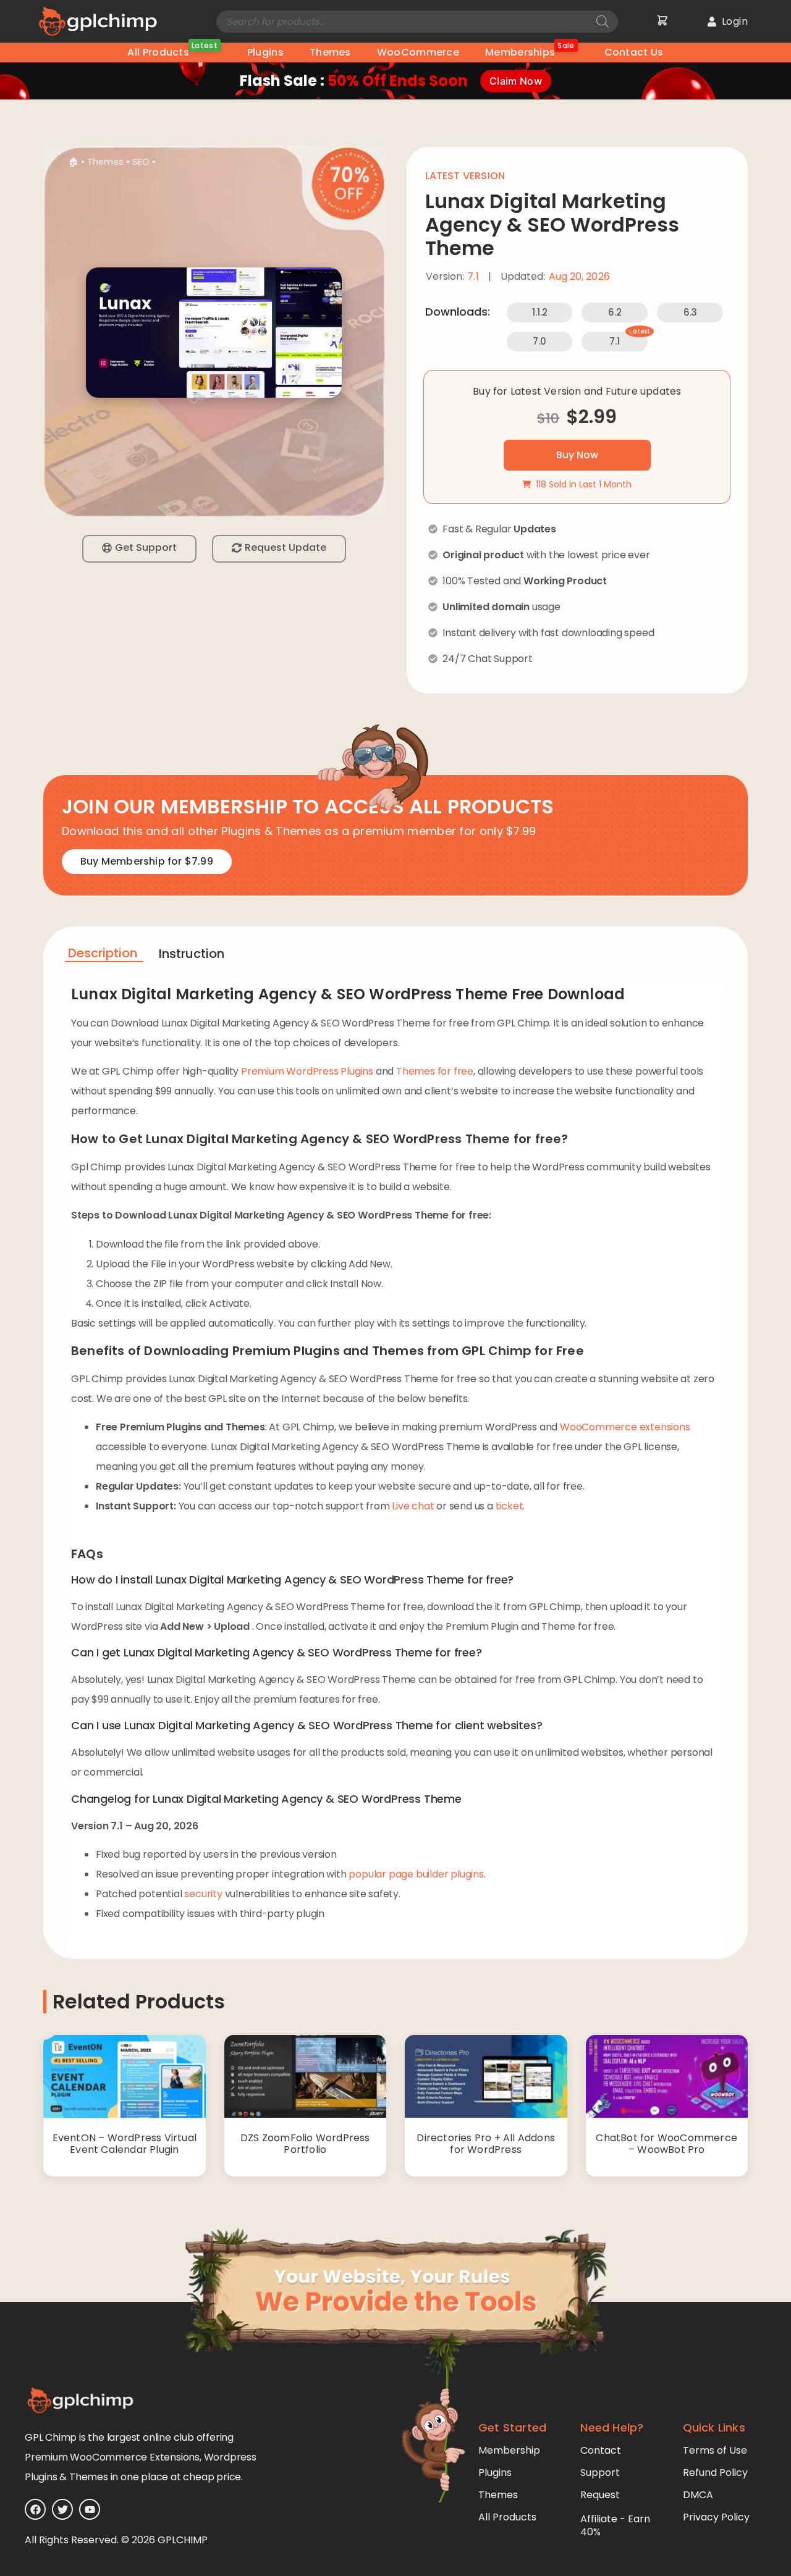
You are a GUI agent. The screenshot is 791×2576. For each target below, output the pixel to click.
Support (600, 2473)
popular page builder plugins (416, 1874)
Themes (330, 52)
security (203, 1894)
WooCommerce (418, 52)
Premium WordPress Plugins (307, 1071)
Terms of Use (715, 2450)
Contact (601, 2450)
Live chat (413, 1506)
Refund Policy (715, 2473)
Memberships (530, 51)
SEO (141, 162)
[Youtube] (90, 2509)
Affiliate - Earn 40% (615, 2525)
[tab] (104, 955)
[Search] (603, 22)
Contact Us (634, 52)
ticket (510, 1506)
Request (600, 2495)
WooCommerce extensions (625, 1427)
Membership (509, 2450)
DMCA (698, 2495)
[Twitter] (62, 2509)
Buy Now (577, 455)
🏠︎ (73, 162)
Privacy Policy (716, 2517)
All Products (172, 51)
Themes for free (435, 1071)
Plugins (265, 52)
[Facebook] (35, 2509)
